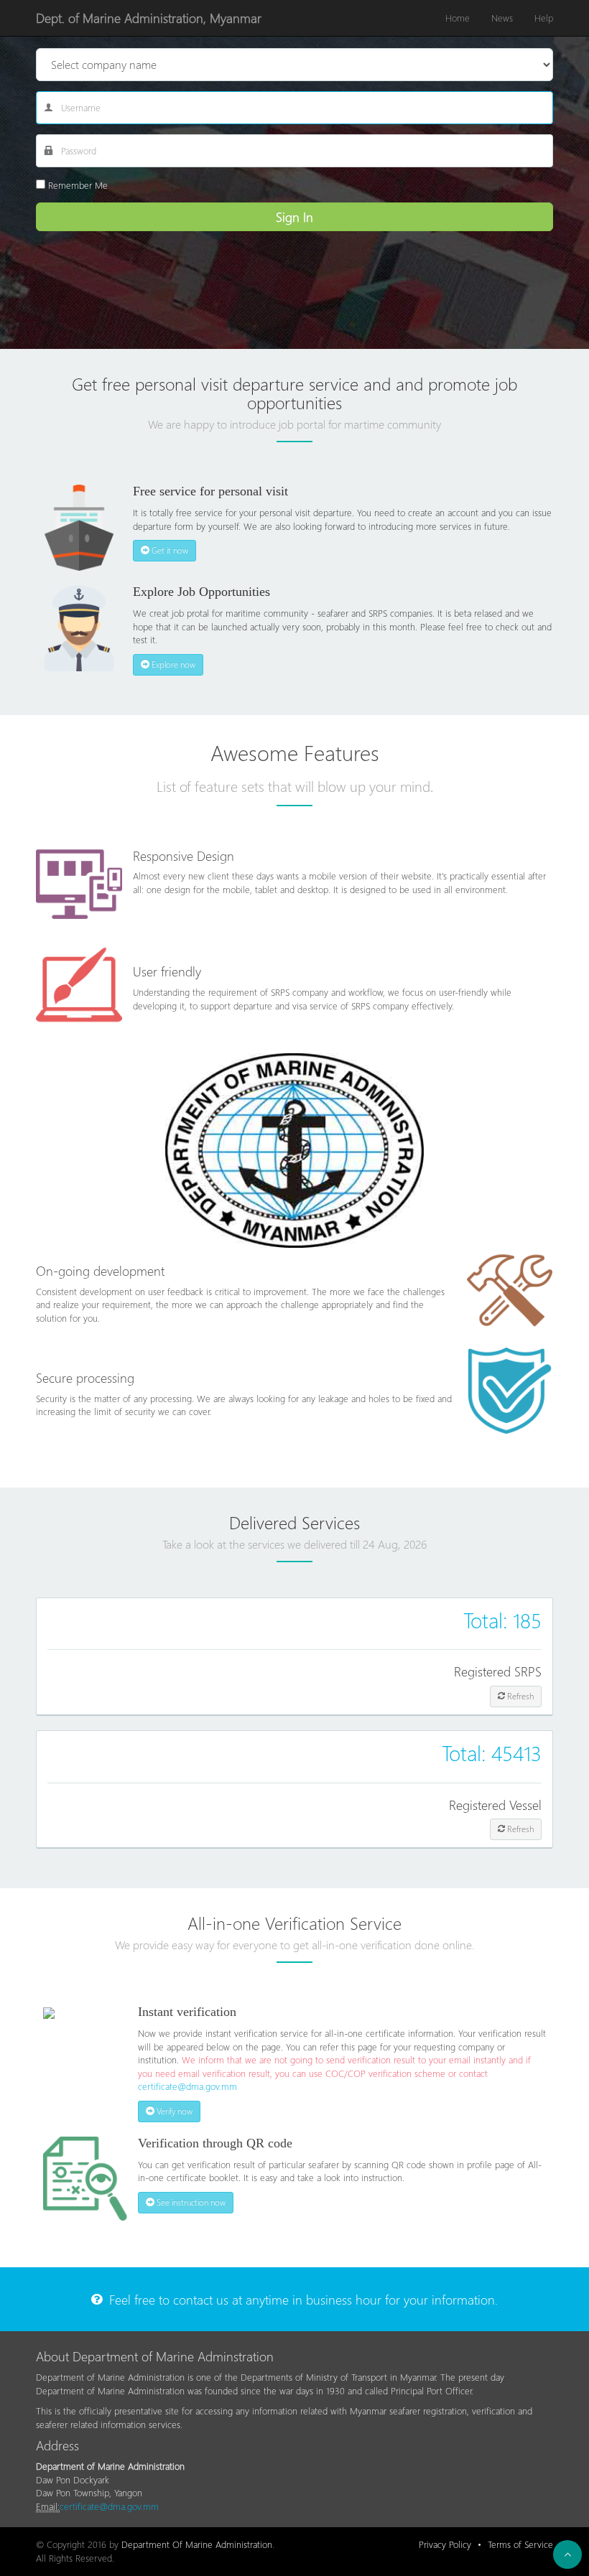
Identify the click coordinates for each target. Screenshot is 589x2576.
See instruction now (190, 2202)
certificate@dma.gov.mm (187, 2086)
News (502, 18)
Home (458, 18)
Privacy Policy (445, 2544)
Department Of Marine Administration (197, 2544)
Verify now (173, 2111)
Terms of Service (520, 2544)
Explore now (172, 664)
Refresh (519, 1696)
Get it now (169, 550)
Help (544, 18)
